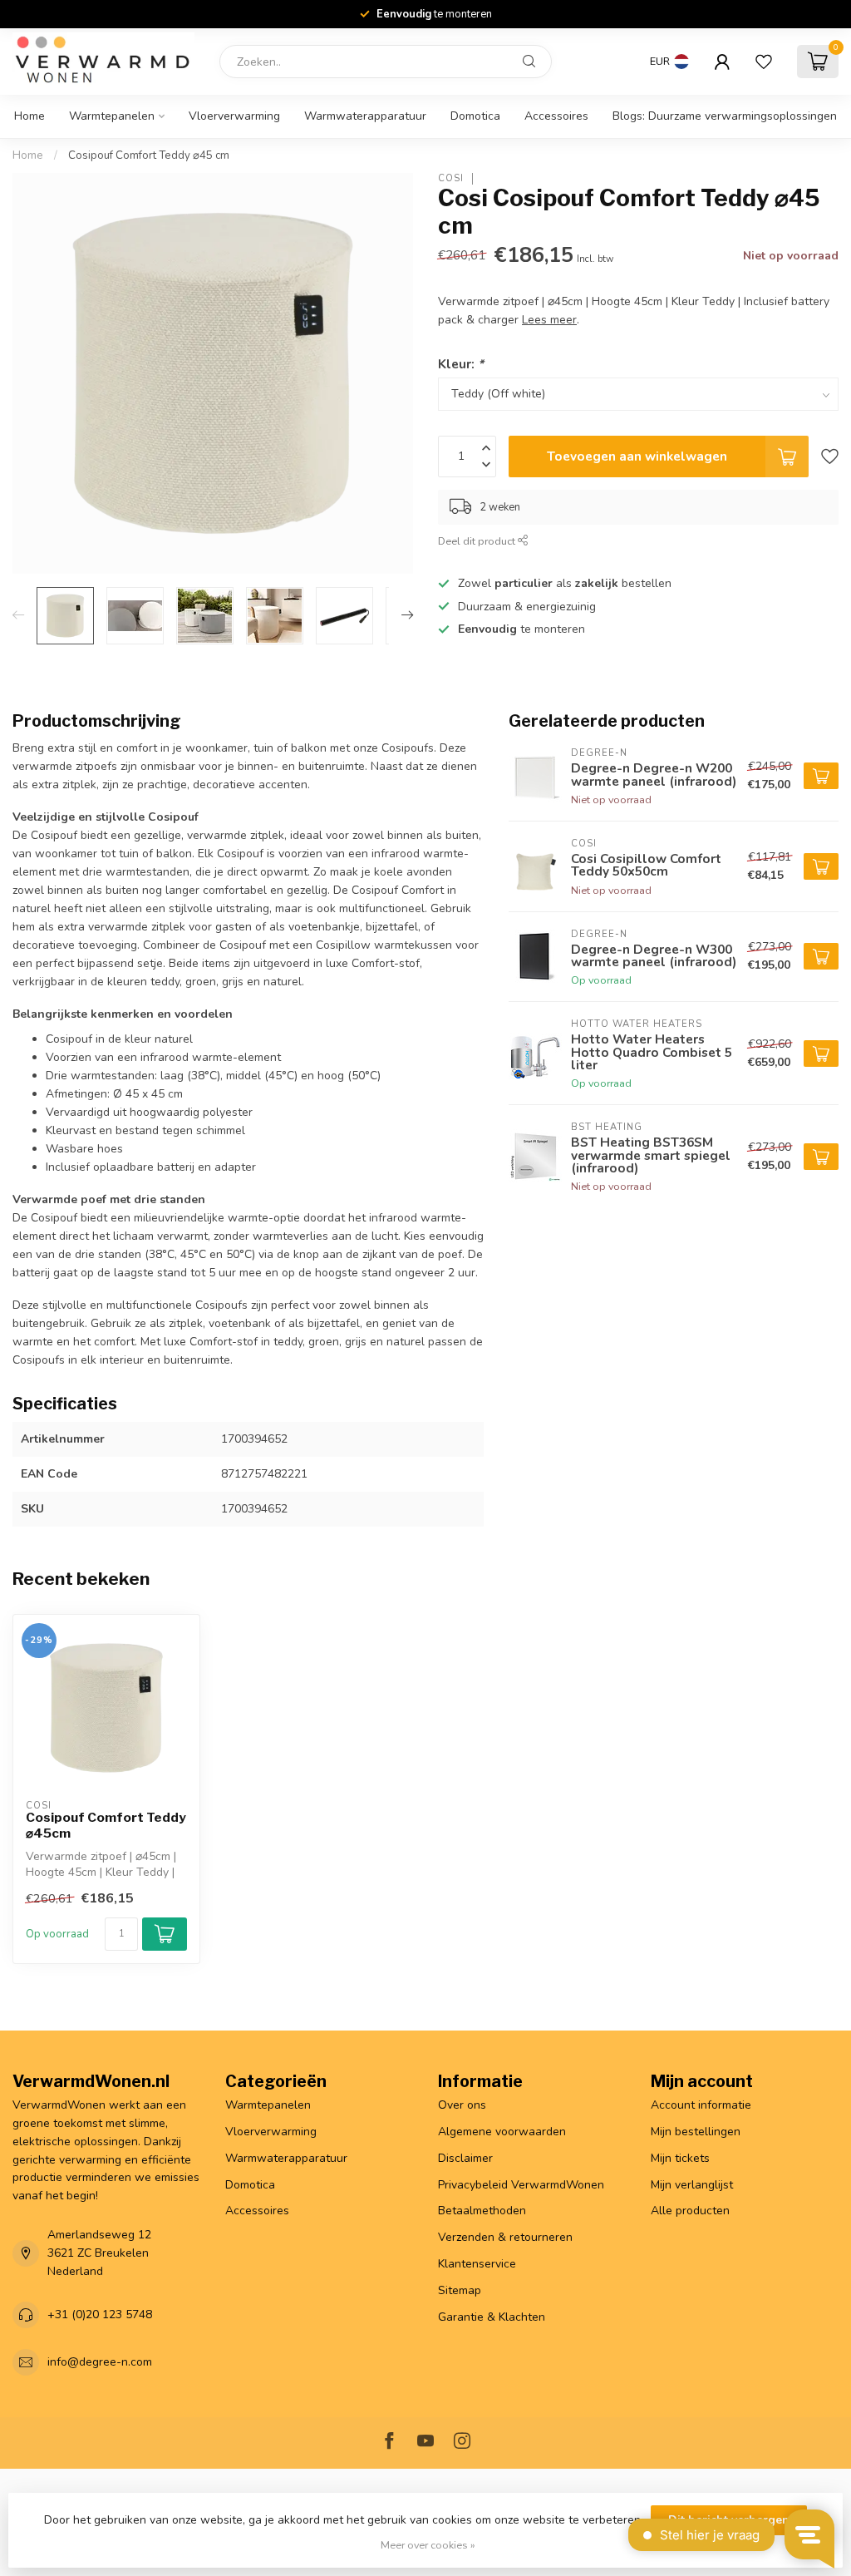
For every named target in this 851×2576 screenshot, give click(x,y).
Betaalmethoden (482, 2211)
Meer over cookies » (428, 2545)
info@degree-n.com (100, 2362)
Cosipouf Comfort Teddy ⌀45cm (106, 1825)
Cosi (451, 178)
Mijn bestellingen (696, 2132)
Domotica (475, 116)
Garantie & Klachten (492, 2317)
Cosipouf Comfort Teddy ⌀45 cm (149, 155)
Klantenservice (477, 2264)
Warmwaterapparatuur (365, 116)
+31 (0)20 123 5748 (100, 2314)
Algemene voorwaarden (502, 2132)
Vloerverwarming (234, 116)
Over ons (462, 2105)
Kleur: (461, 364)
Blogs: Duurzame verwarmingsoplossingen (725, 116)
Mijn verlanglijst (692, 2185)
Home (30, 116)
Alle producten (690, 2211)
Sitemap (460, 2290)
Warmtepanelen (112, 116)
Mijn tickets (680, 2158)
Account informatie (701, 2105)
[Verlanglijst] (764, 62)
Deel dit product (478, 541)
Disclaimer (465, 2158)
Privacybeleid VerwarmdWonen (521, 2185)
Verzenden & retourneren (505, 2237)
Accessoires (556, 116)
